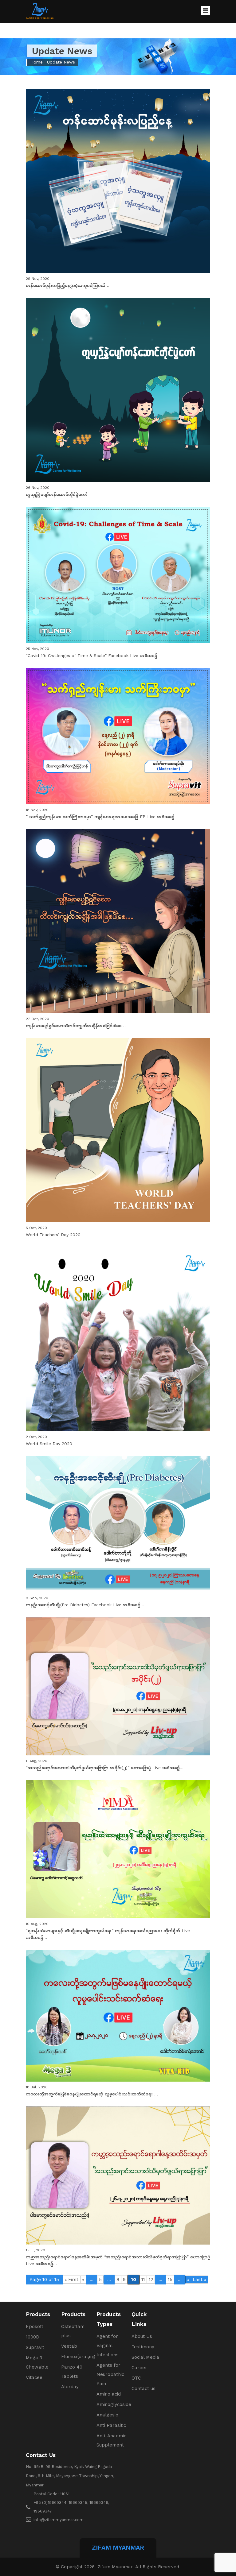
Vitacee (34, 2377)
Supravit (35, 2347)
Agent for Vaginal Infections (108, 2346)
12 (151, 2280)
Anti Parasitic (111, 2425)
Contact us (144, 2388)
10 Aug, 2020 (108, 1931)
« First (71, 2280)
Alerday (70, 2387)
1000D (33, 2337)
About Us (142, 2336)
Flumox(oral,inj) (78, 2357)
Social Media (145, 2357)
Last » (199, 2280)
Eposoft (35, 2327)
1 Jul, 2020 (118, 2257)
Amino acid (109, 2394)
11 (143, 2280)
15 (170, 2280)
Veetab (69, 2346)
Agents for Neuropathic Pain (110, 2374)
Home (37, 62)
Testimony (143, 2347)
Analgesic (107, 2415)
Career (139, 2368)
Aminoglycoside (114, 2404)
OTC (136, 2378)
